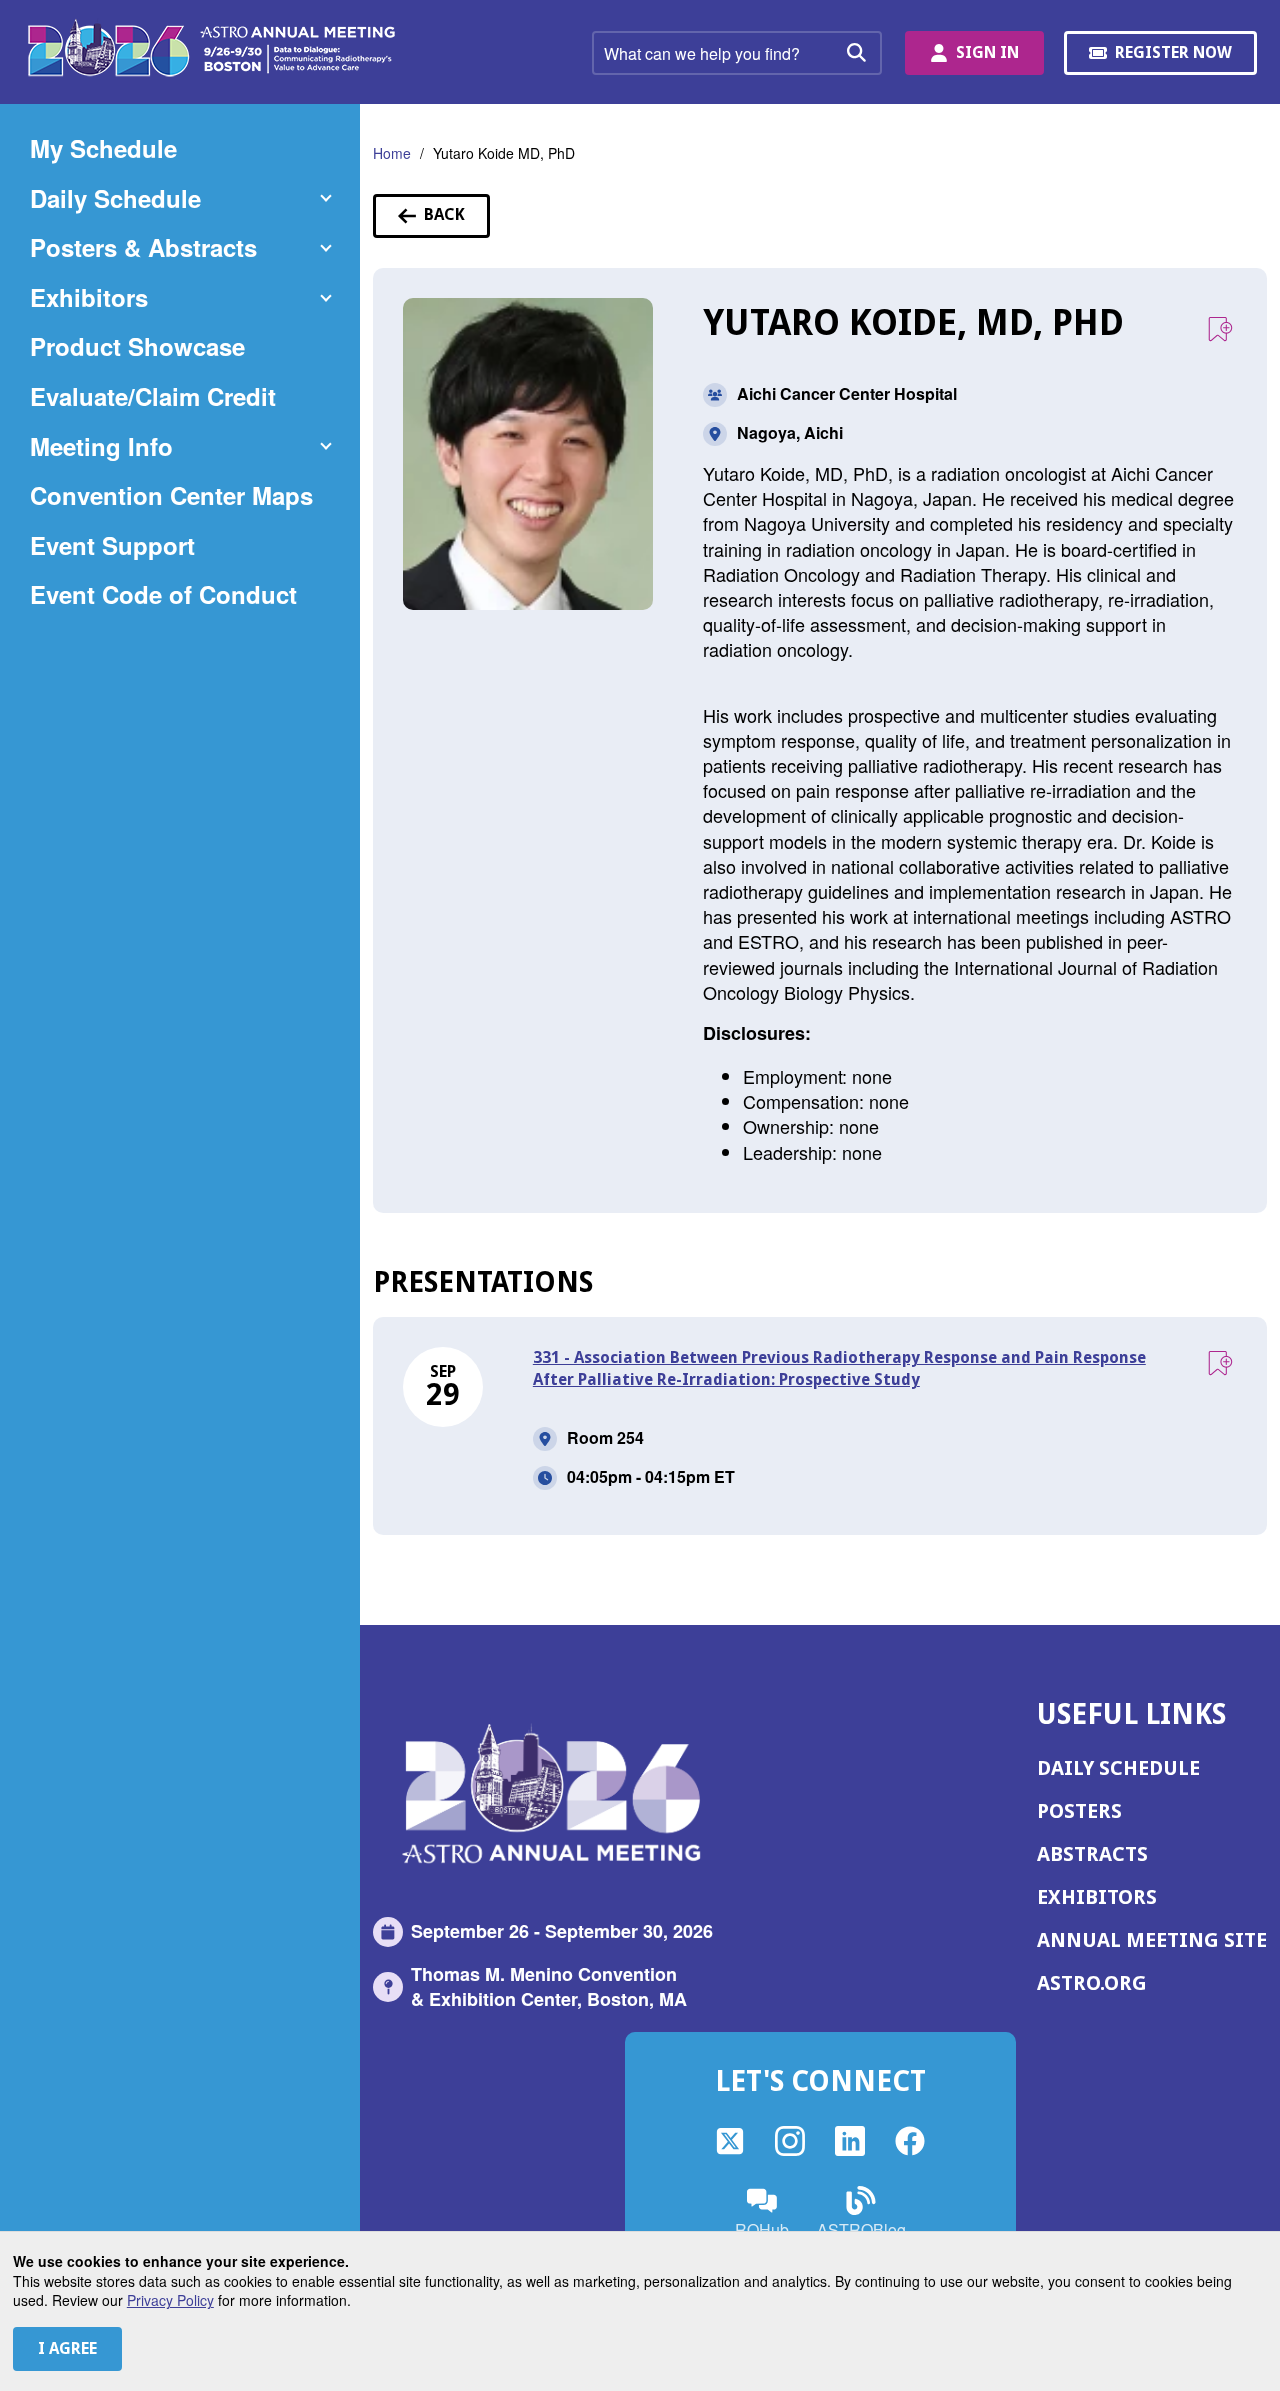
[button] (180, 199)
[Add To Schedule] (1219, 330)
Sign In (987, 52)
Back (457, 221)
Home (392, 153)
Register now (1176, 59)
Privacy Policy (170, 2300)
